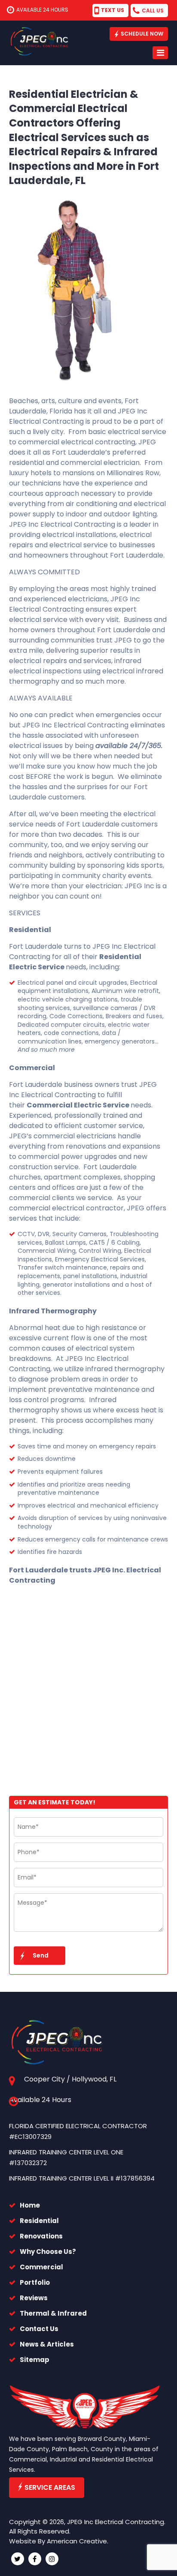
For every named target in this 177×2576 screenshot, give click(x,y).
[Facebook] (35, 2559)
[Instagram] (52, 2559)
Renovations (41, 2236)
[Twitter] (18, 2559)
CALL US (153, 11)
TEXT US (113, 10)
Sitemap (35, 2360)
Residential (39, 2221)
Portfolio (35, 2282)
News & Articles (47, 2344)
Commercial (41, 2267)
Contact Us (39, 2329)
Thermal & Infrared (53, 2313)
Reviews (34, 2298)
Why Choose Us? (48, 2252)
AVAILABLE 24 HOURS (42, 10)
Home (30, 2205)
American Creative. (78, 2541)
